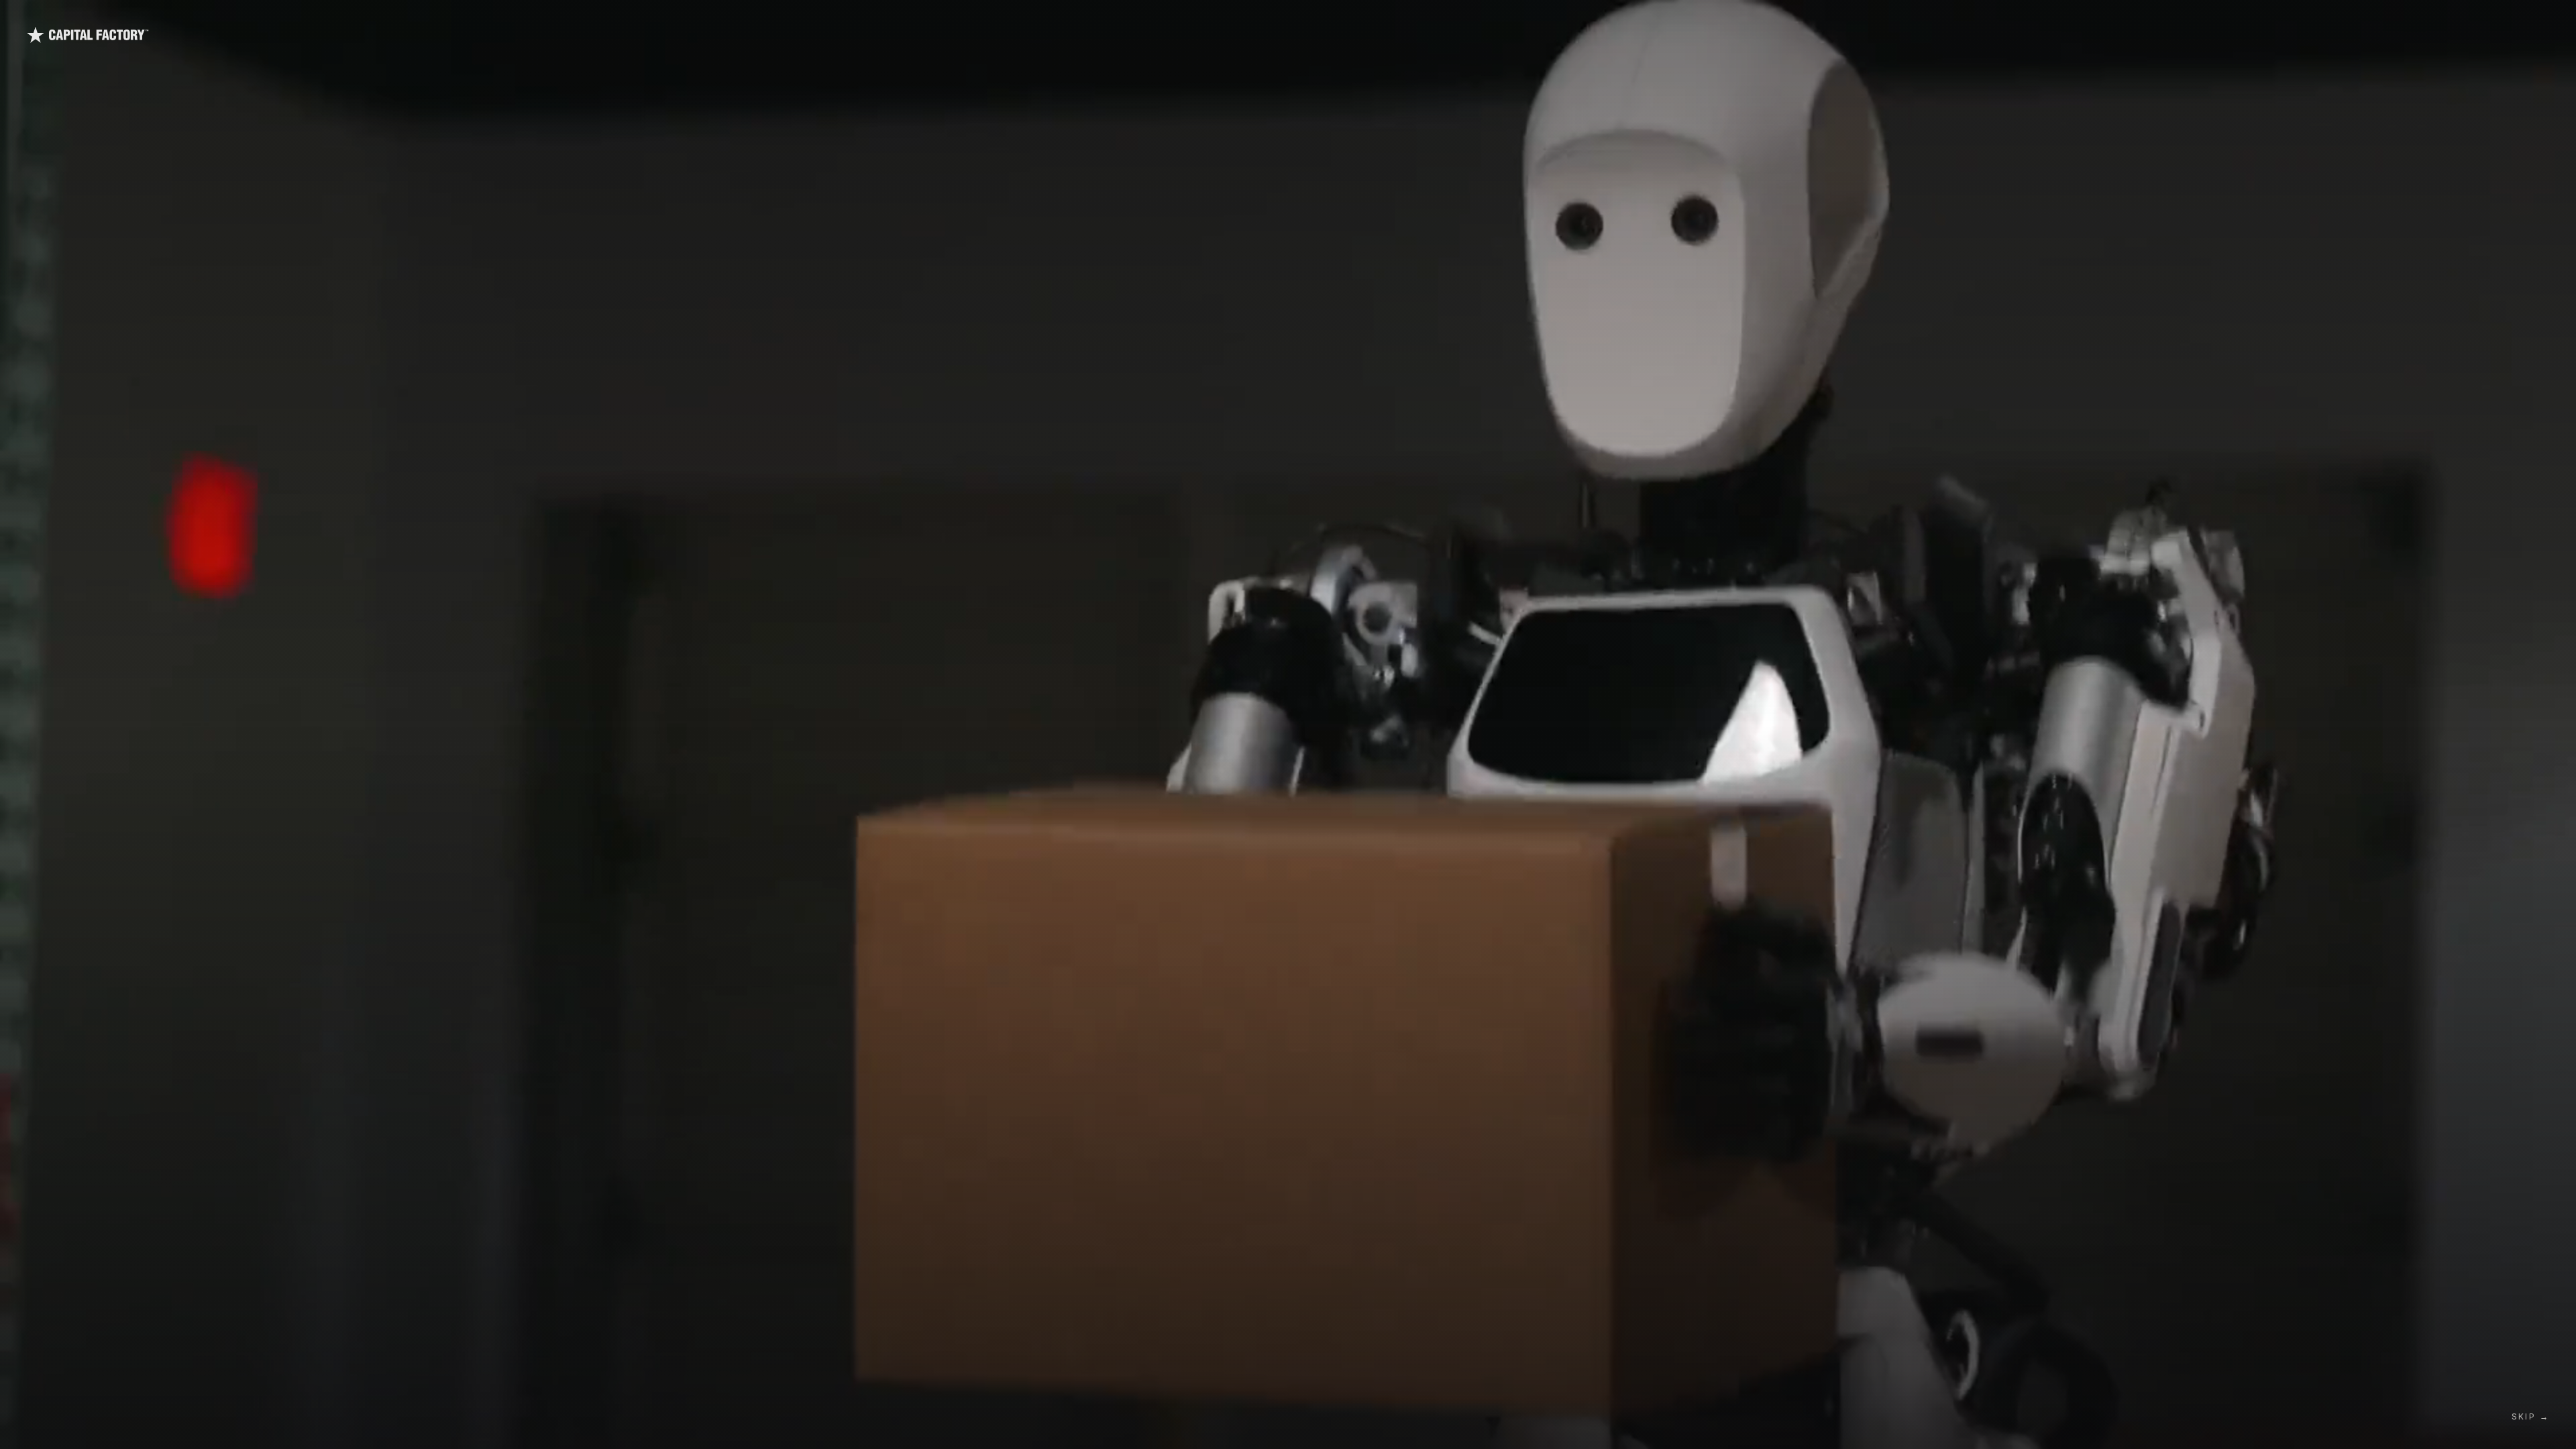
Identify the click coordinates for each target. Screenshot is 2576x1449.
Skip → (2530, 1416)
